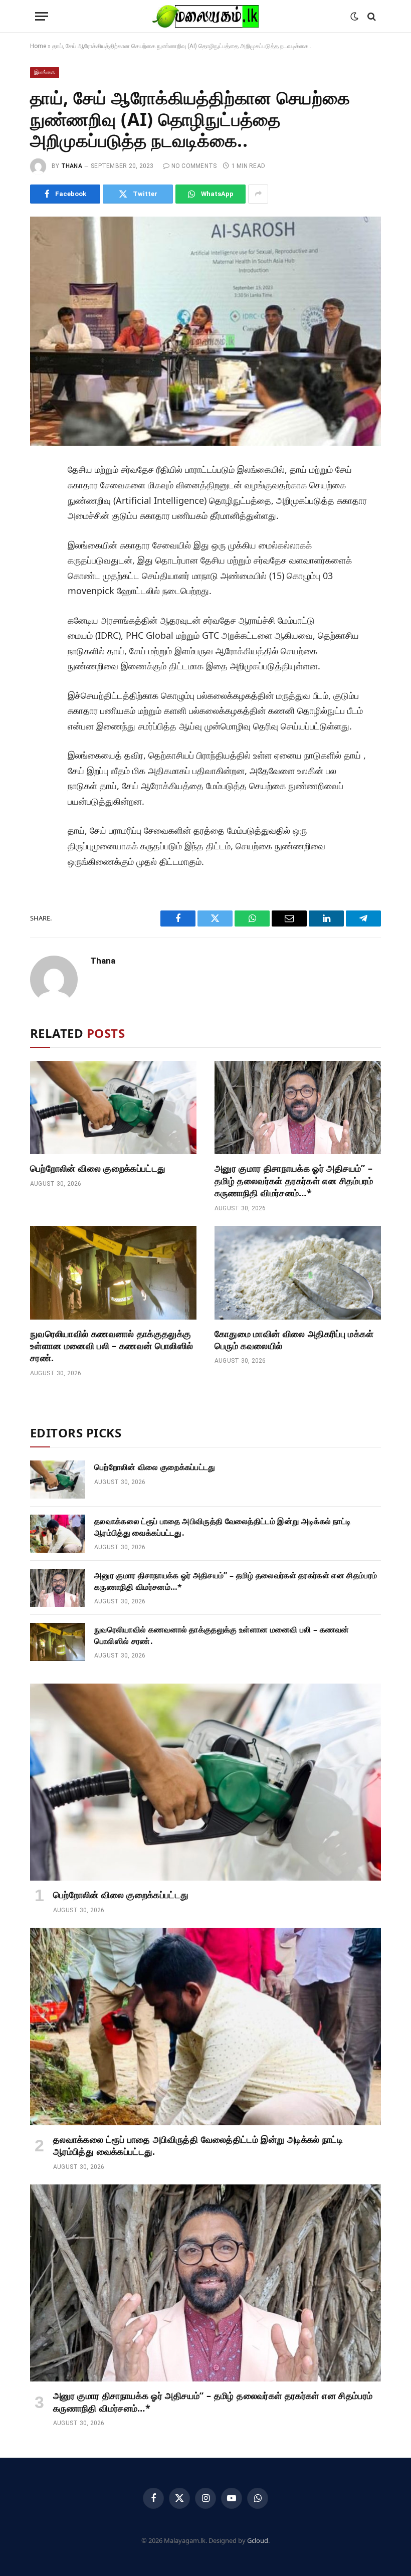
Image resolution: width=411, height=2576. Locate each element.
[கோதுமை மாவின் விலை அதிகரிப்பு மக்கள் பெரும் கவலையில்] (298, 1273)
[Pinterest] (42, 565)
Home (38, 46)
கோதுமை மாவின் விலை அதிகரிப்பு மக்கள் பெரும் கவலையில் (294, 1340)
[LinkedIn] (42, 542)
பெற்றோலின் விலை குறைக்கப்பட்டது (98, 1168)
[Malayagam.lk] (205, 16)
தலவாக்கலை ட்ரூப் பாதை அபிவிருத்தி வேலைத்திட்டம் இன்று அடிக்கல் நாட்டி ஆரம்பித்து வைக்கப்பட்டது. (223, 1527)
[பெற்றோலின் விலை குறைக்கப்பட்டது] (113, 1108)
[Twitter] (42, 519)
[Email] (42, 587)
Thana (72, 166)
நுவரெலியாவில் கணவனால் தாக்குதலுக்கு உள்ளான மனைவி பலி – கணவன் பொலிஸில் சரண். (112, 1346)
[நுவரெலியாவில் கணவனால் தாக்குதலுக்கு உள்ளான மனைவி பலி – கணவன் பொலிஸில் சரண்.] (113, 1273)
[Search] (371, 16)
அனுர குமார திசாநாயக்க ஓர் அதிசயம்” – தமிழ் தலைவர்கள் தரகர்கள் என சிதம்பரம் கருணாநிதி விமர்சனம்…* (294, 1180)
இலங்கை (45, 72)
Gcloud (258, 2540)
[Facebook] (42, 497)
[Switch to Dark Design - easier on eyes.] (354, 17)
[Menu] (42, 16)
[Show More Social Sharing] (258, 194)
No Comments (194, 166)
